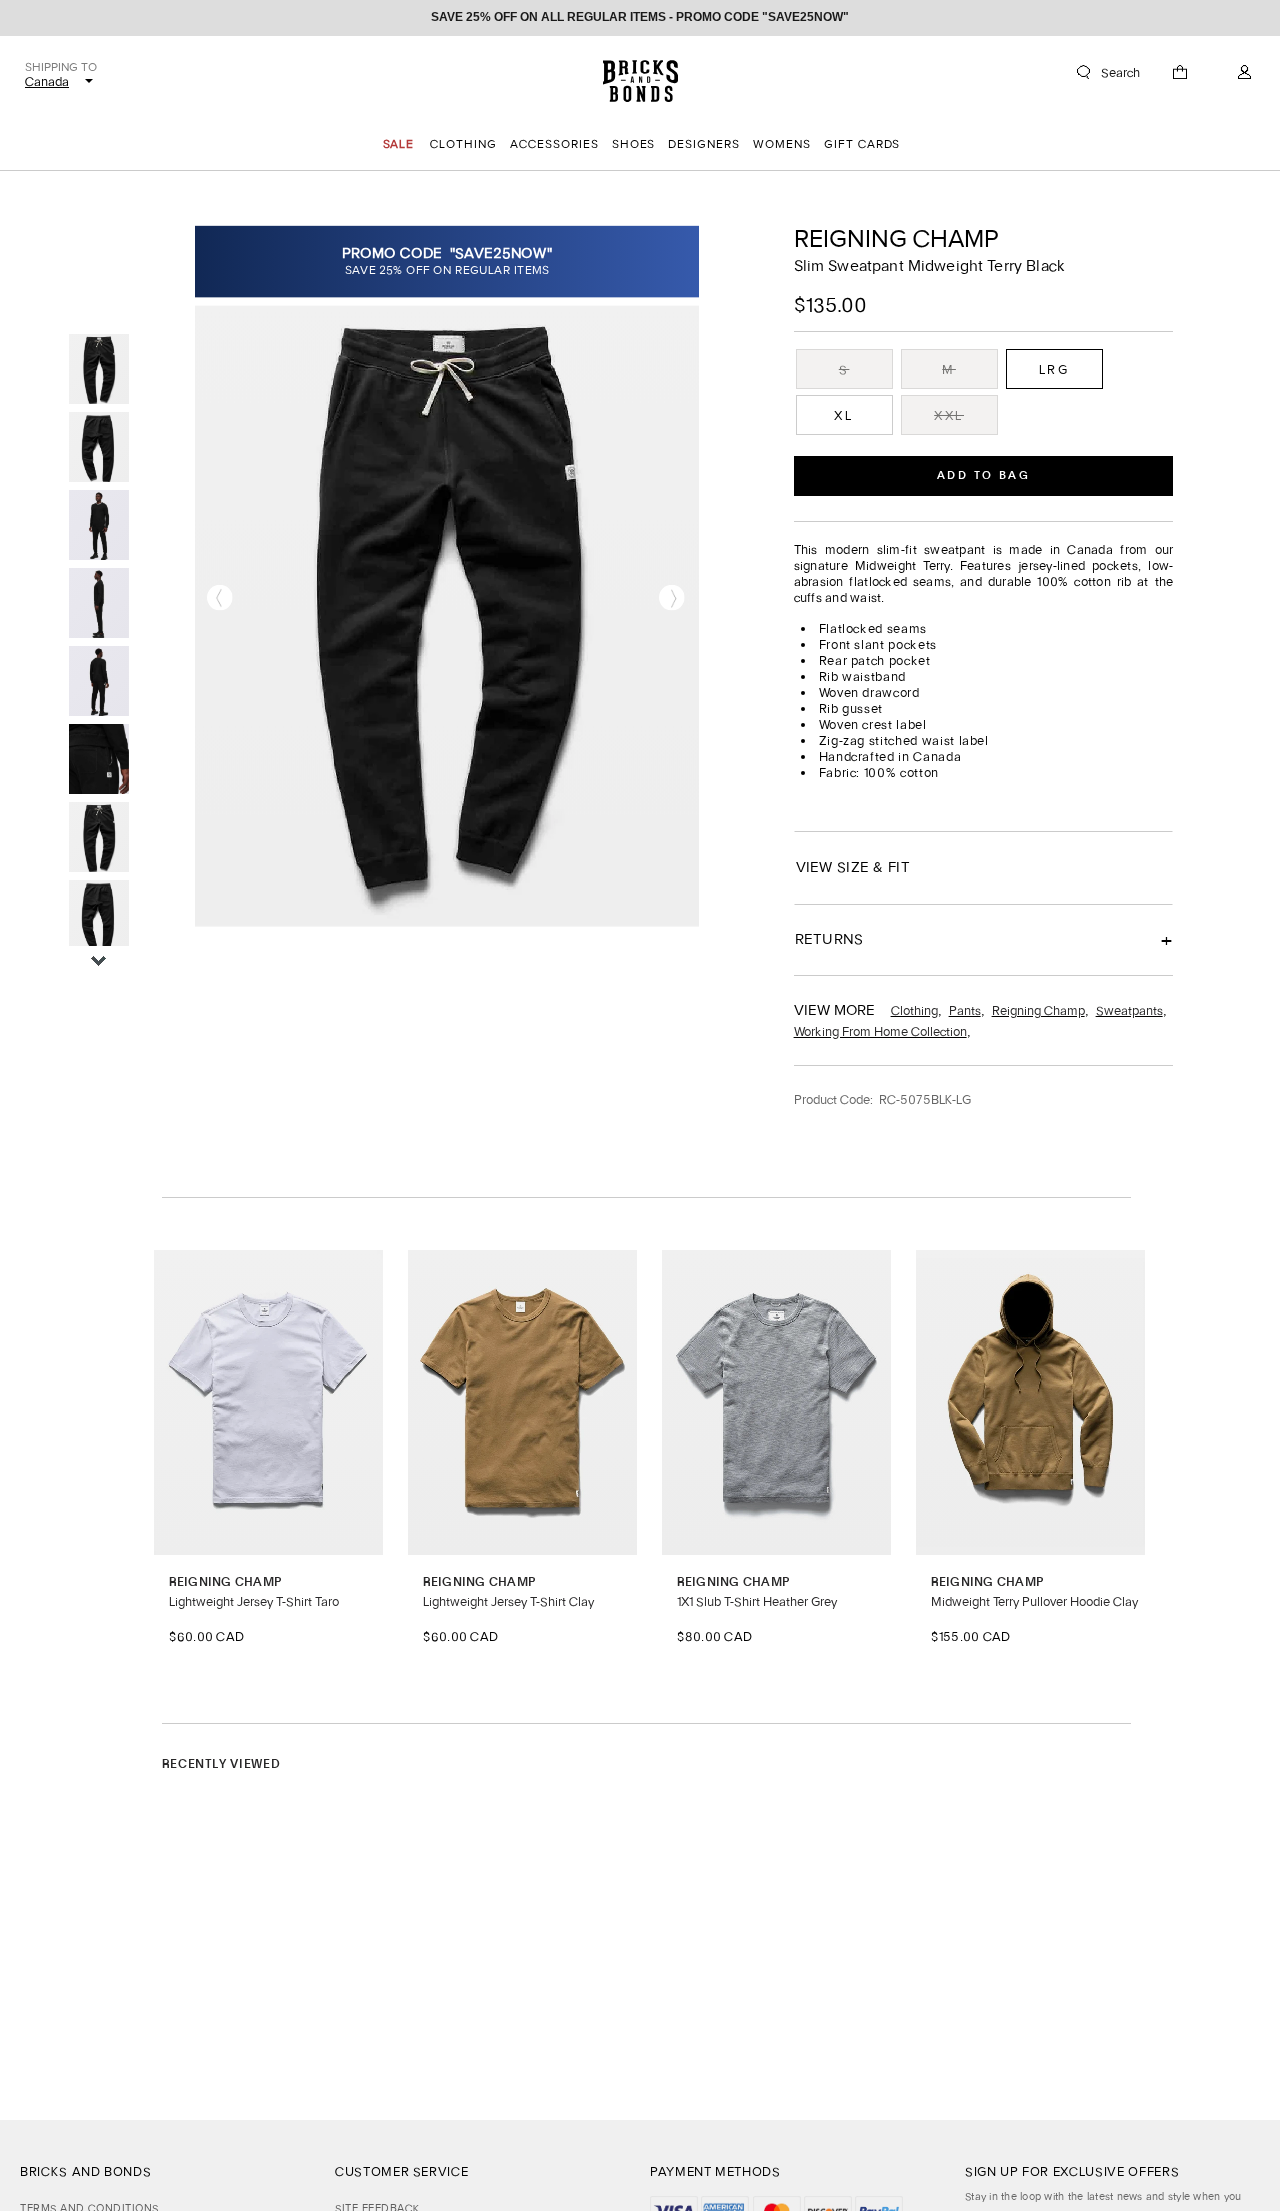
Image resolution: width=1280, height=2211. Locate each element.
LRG (1054, 369)
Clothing (914, 1010)
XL (843, 415)
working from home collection (880, 1031)
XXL (949, 415)
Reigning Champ (896, 238)
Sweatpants (1129, 1010)
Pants (965, 1010)
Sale (399, 144)
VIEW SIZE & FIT (853, 867)
